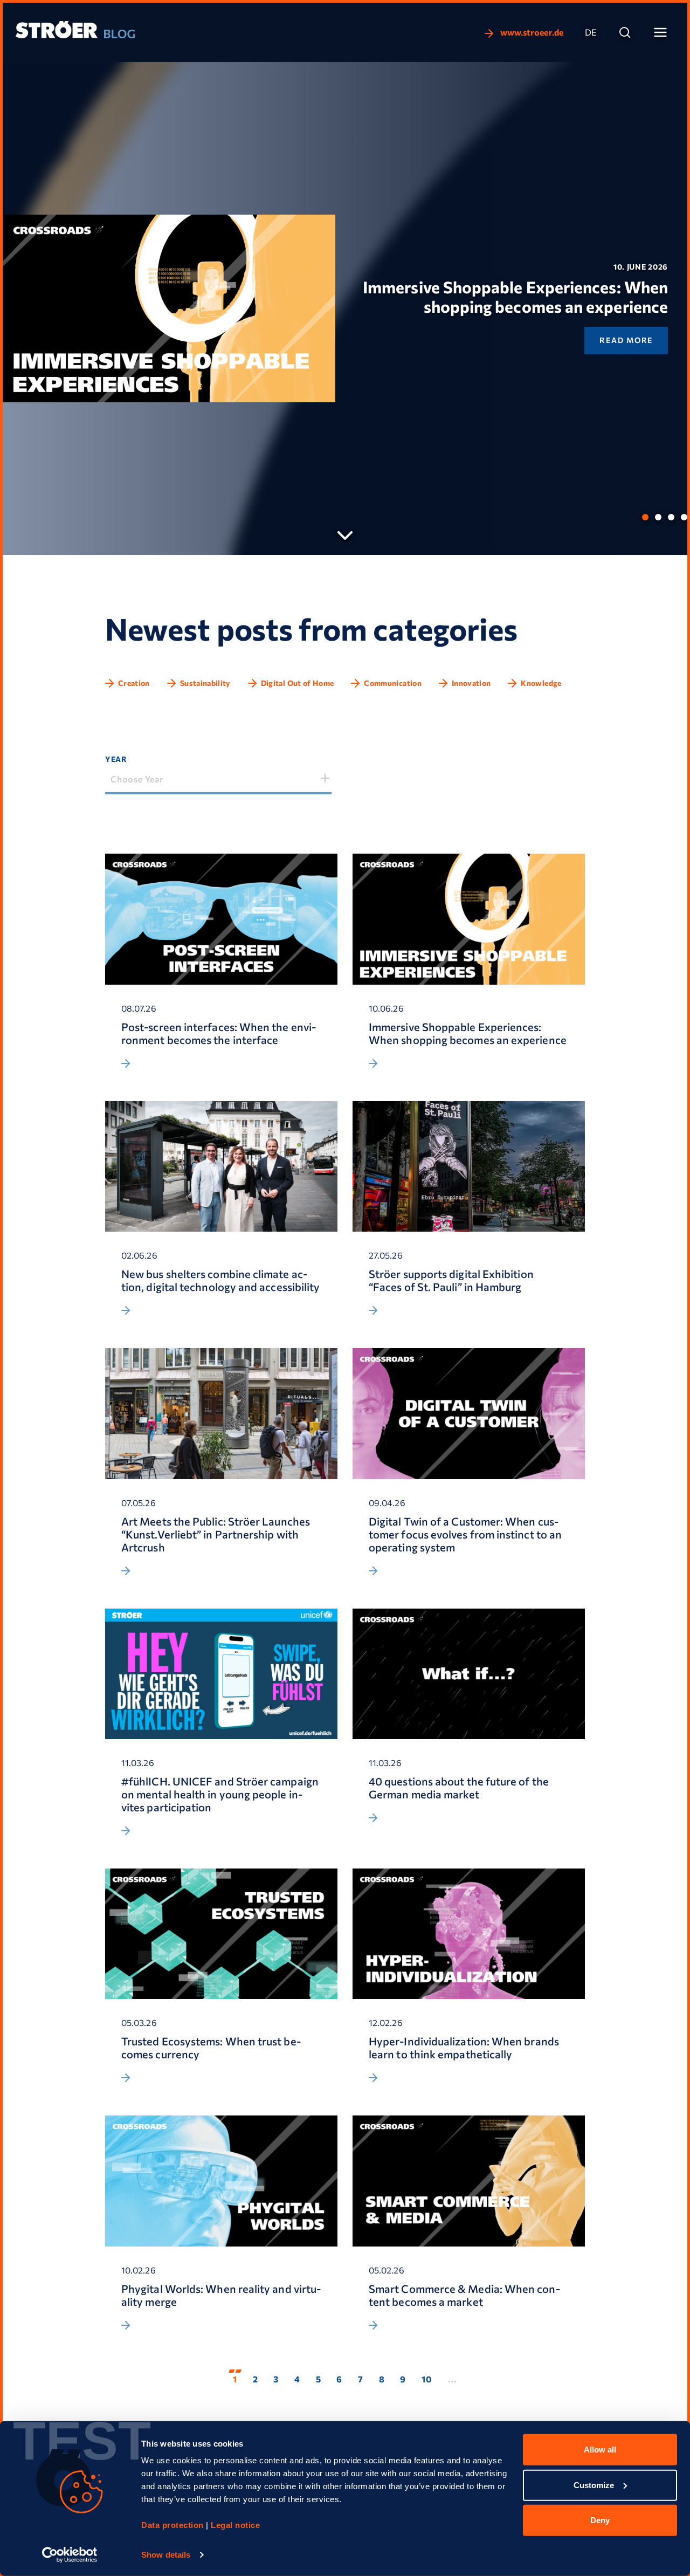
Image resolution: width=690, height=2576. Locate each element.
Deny (600, 2520)
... (453, 2379)
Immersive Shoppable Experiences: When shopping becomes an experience (515, 296)
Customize (594, 2485)
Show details (166, 2555)
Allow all (600, 2450)
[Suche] (625, 32)
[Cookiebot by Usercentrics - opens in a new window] (70, 2555)
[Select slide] (645, 517)
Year (116, 759)
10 (427, 2379)
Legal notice (235, 2525)
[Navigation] (660, 32)
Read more (626, 340)
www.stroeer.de (531, 32)
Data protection (172, 2525)
